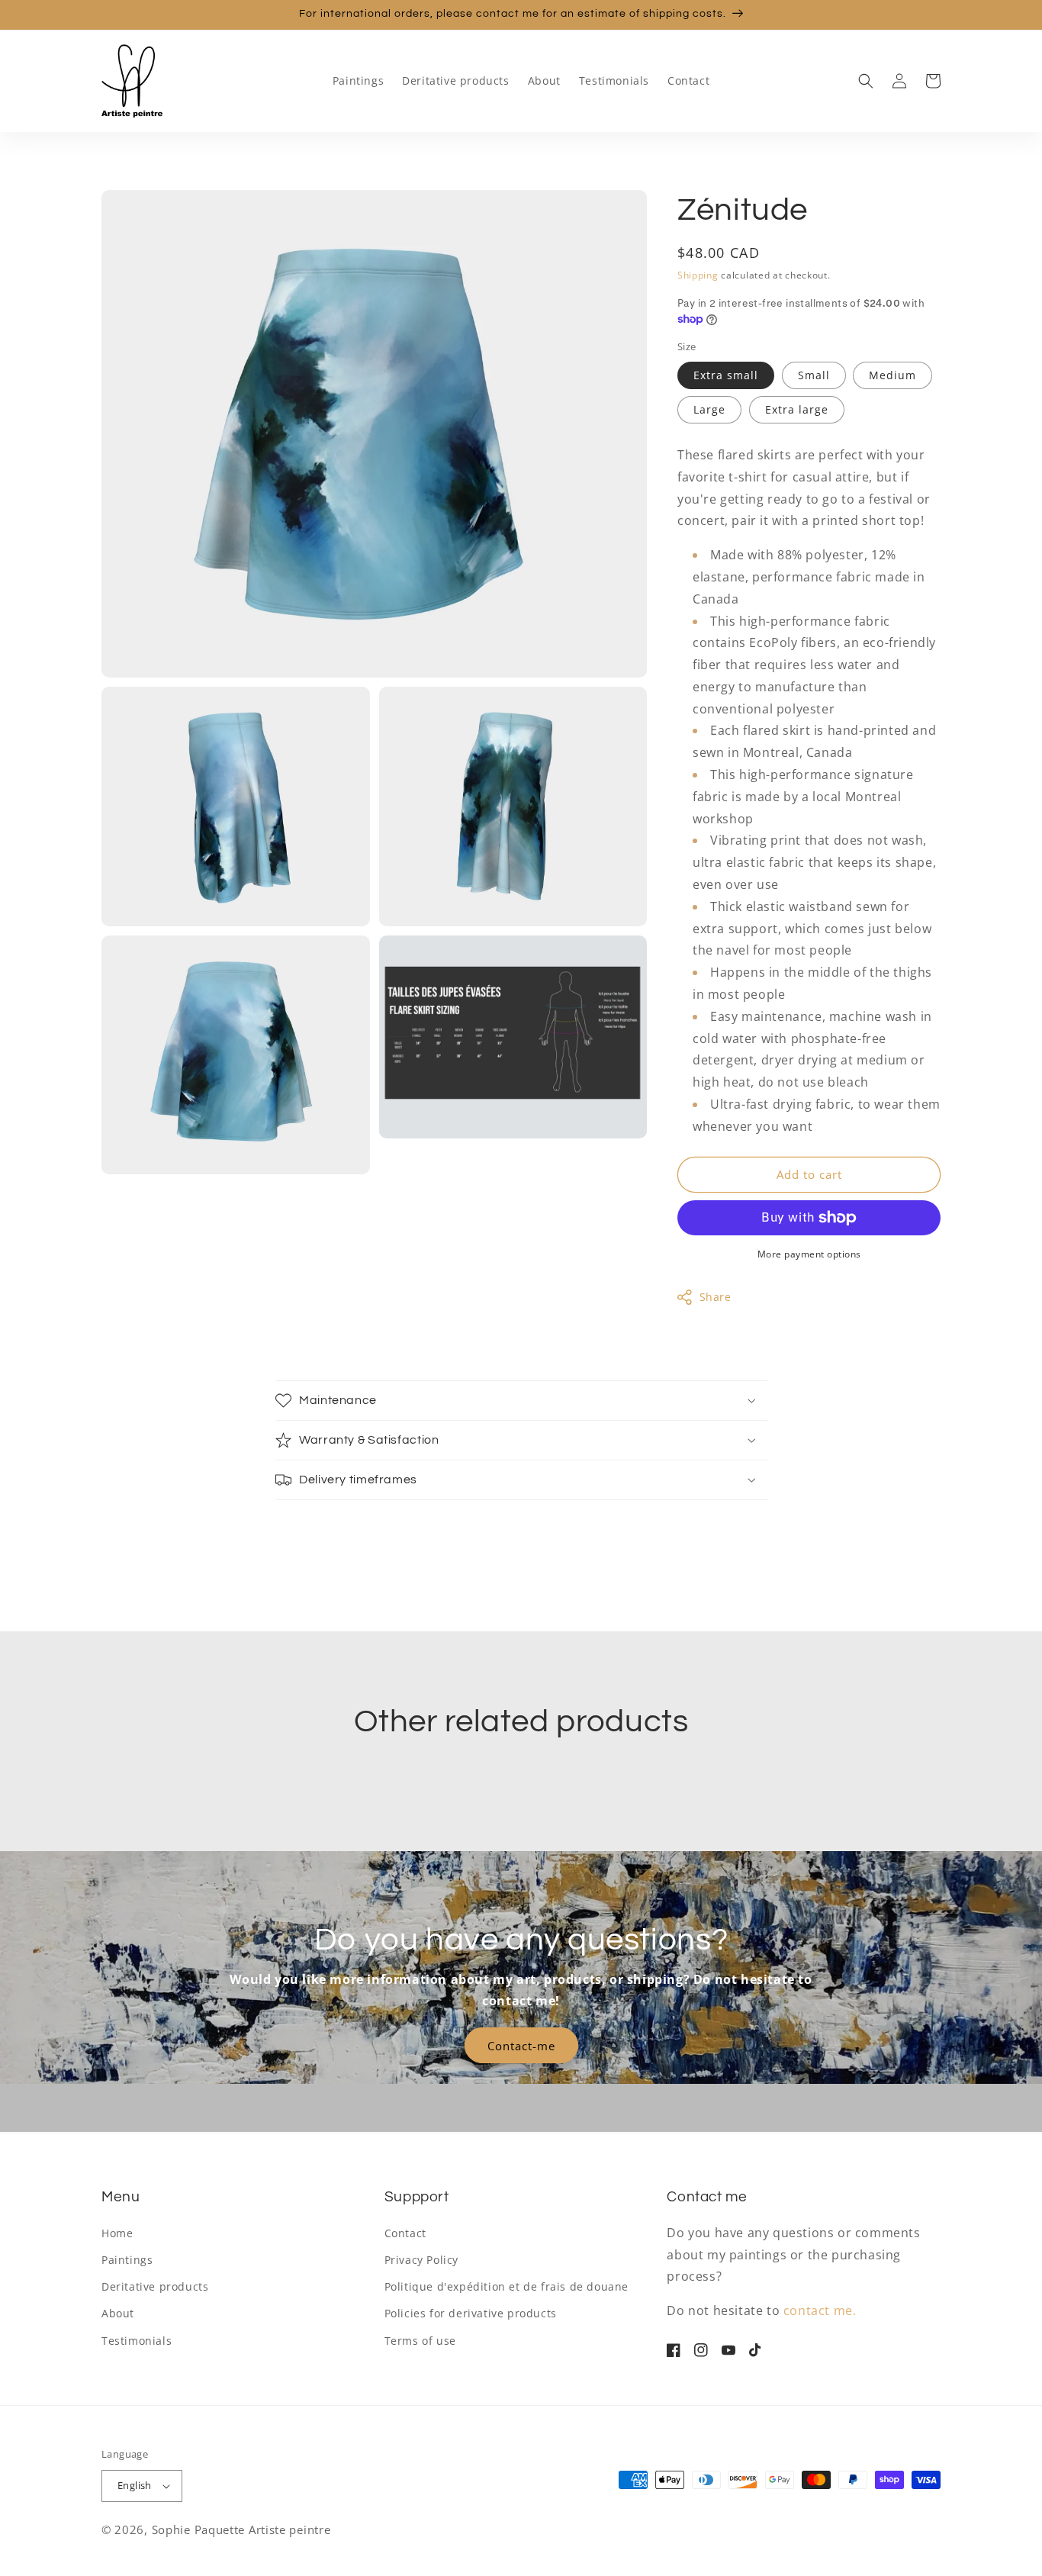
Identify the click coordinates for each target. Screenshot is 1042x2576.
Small (814, 375)
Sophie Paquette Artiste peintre (241, 2529)
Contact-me (521, 2046)
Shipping (698, 275)
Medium (892, 375)
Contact (405, 2233)
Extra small (726, 375)
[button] (866, 81)
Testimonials (137, 2341)
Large (709, 409)
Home (117, 2233)
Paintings (127, 2260)
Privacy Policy (421, 2260)
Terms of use (420, 2341)
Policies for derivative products (471, 2313)
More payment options (809, 1254)
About (118, 2313)
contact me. (820, 2310)
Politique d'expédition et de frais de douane (507, 2286)
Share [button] (716, 1297)
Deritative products (155, 2286)
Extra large (797, 409)
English (135, 2485)
